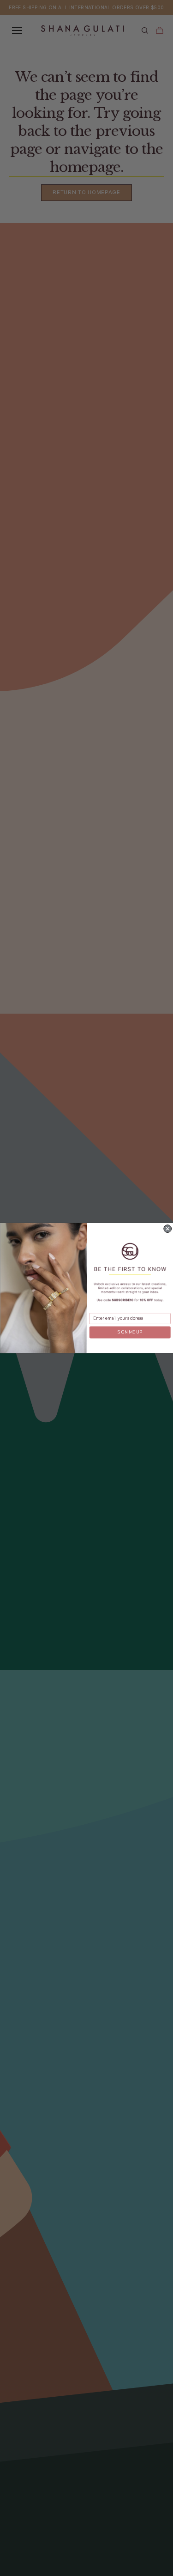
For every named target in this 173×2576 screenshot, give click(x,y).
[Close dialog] (167, 1229)
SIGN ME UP (130, 1332)
